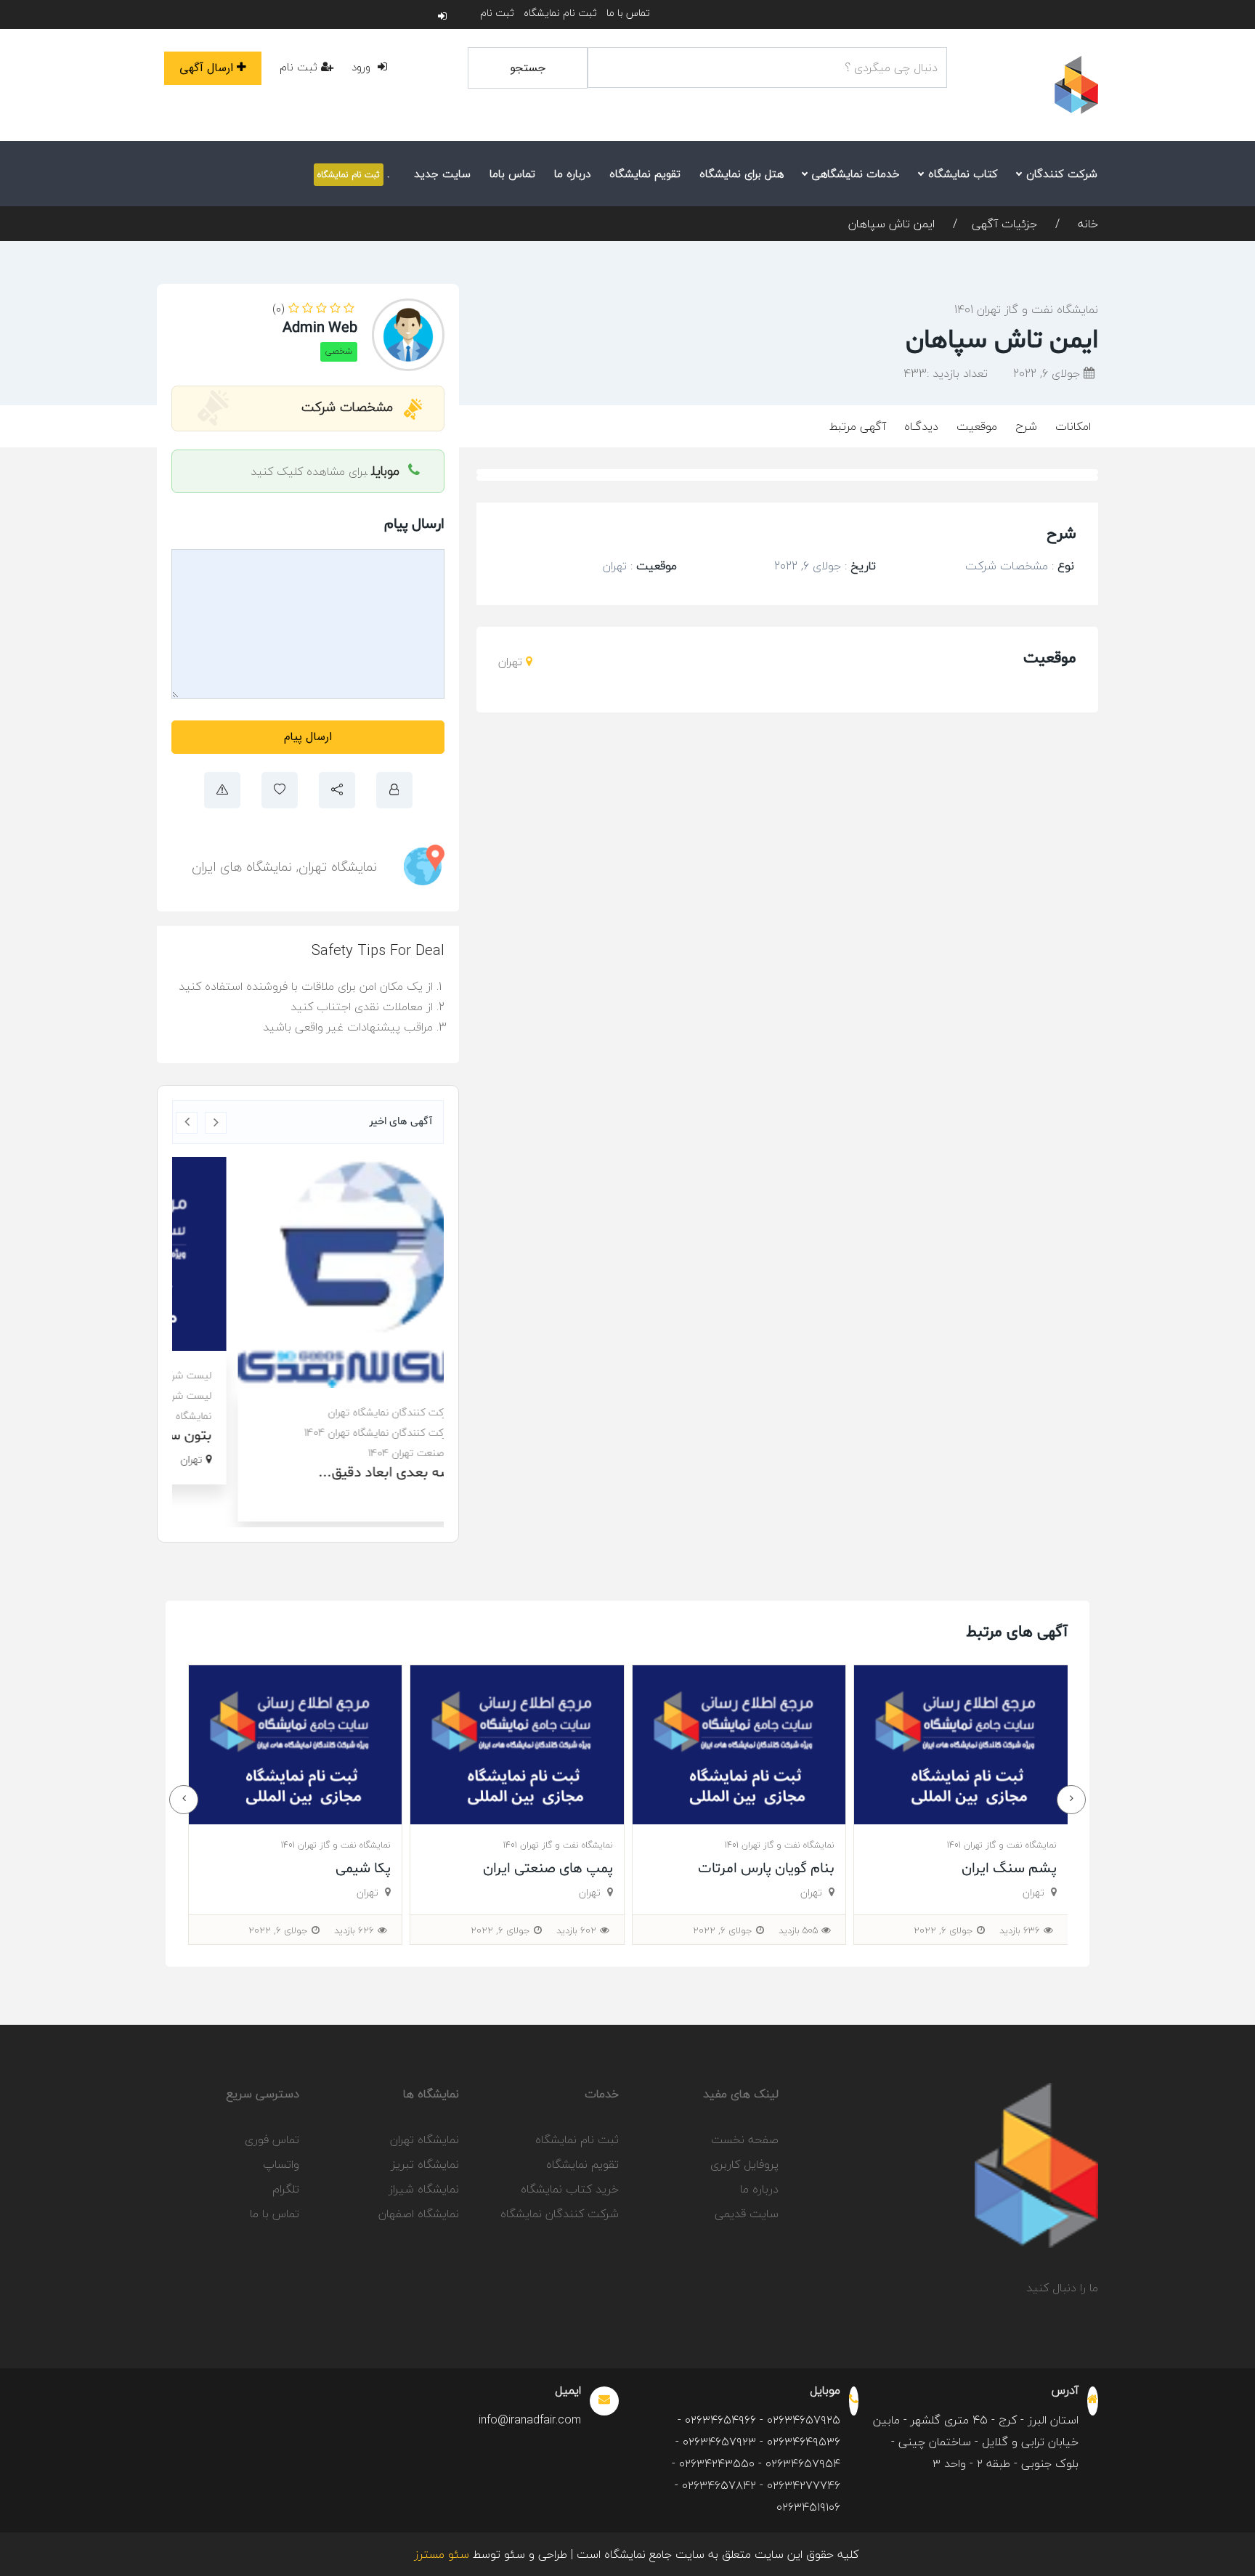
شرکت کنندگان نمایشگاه (560, 2214)
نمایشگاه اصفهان (419, 2214)
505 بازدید (1020, 1930)
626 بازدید (576, 1930)
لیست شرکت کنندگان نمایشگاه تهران (346, 1375)
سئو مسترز (442, 2554)
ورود (363, 67)
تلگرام (286, 2189)
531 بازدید (355, 1930)
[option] (308, 1321)
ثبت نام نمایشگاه (560, 13)
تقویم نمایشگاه (645, 174)
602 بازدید (798, 1930)
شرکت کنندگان (1060, 174)
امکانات (1073, 426)
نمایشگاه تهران (338, 867)
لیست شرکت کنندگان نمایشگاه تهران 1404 (334, 1395)
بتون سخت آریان (374, 1436)
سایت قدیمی (747, 2214)
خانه (1086, 224)
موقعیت (977, 426)
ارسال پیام (308, 737)
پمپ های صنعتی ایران (769, 1869)
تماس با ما (628, 13)
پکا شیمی (585, 1869)
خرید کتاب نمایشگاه (570, 2189)
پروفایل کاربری (744, 2164)
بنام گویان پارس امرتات (988, 1869)
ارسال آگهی (206, 68)
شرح (1026, 426)
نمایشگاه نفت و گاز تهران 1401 (1026, 309)
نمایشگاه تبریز (425, 2164)
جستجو (528, 68)
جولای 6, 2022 (1048, 373)
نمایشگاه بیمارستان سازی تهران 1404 (346, 1416)
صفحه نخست (745, 2140)
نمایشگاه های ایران (242, 867)
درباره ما (572, 174)
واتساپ (281, 2164)
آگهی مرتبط (858, 426)
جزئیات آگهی (1004, 224)
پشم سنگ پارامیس (333, 1869)
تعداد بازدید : (946, 373)
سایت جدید (442, 174)
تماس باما (512, 174)
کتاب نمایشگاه (961, 174)
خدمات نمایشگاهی (854, 174)
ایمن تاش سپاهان (892, 224)
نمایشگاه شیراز (424, 2189)
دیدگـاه (921, 426)
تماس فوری (272, 2140)
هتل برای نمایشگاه (742, 174)
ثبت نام (497, 13)
